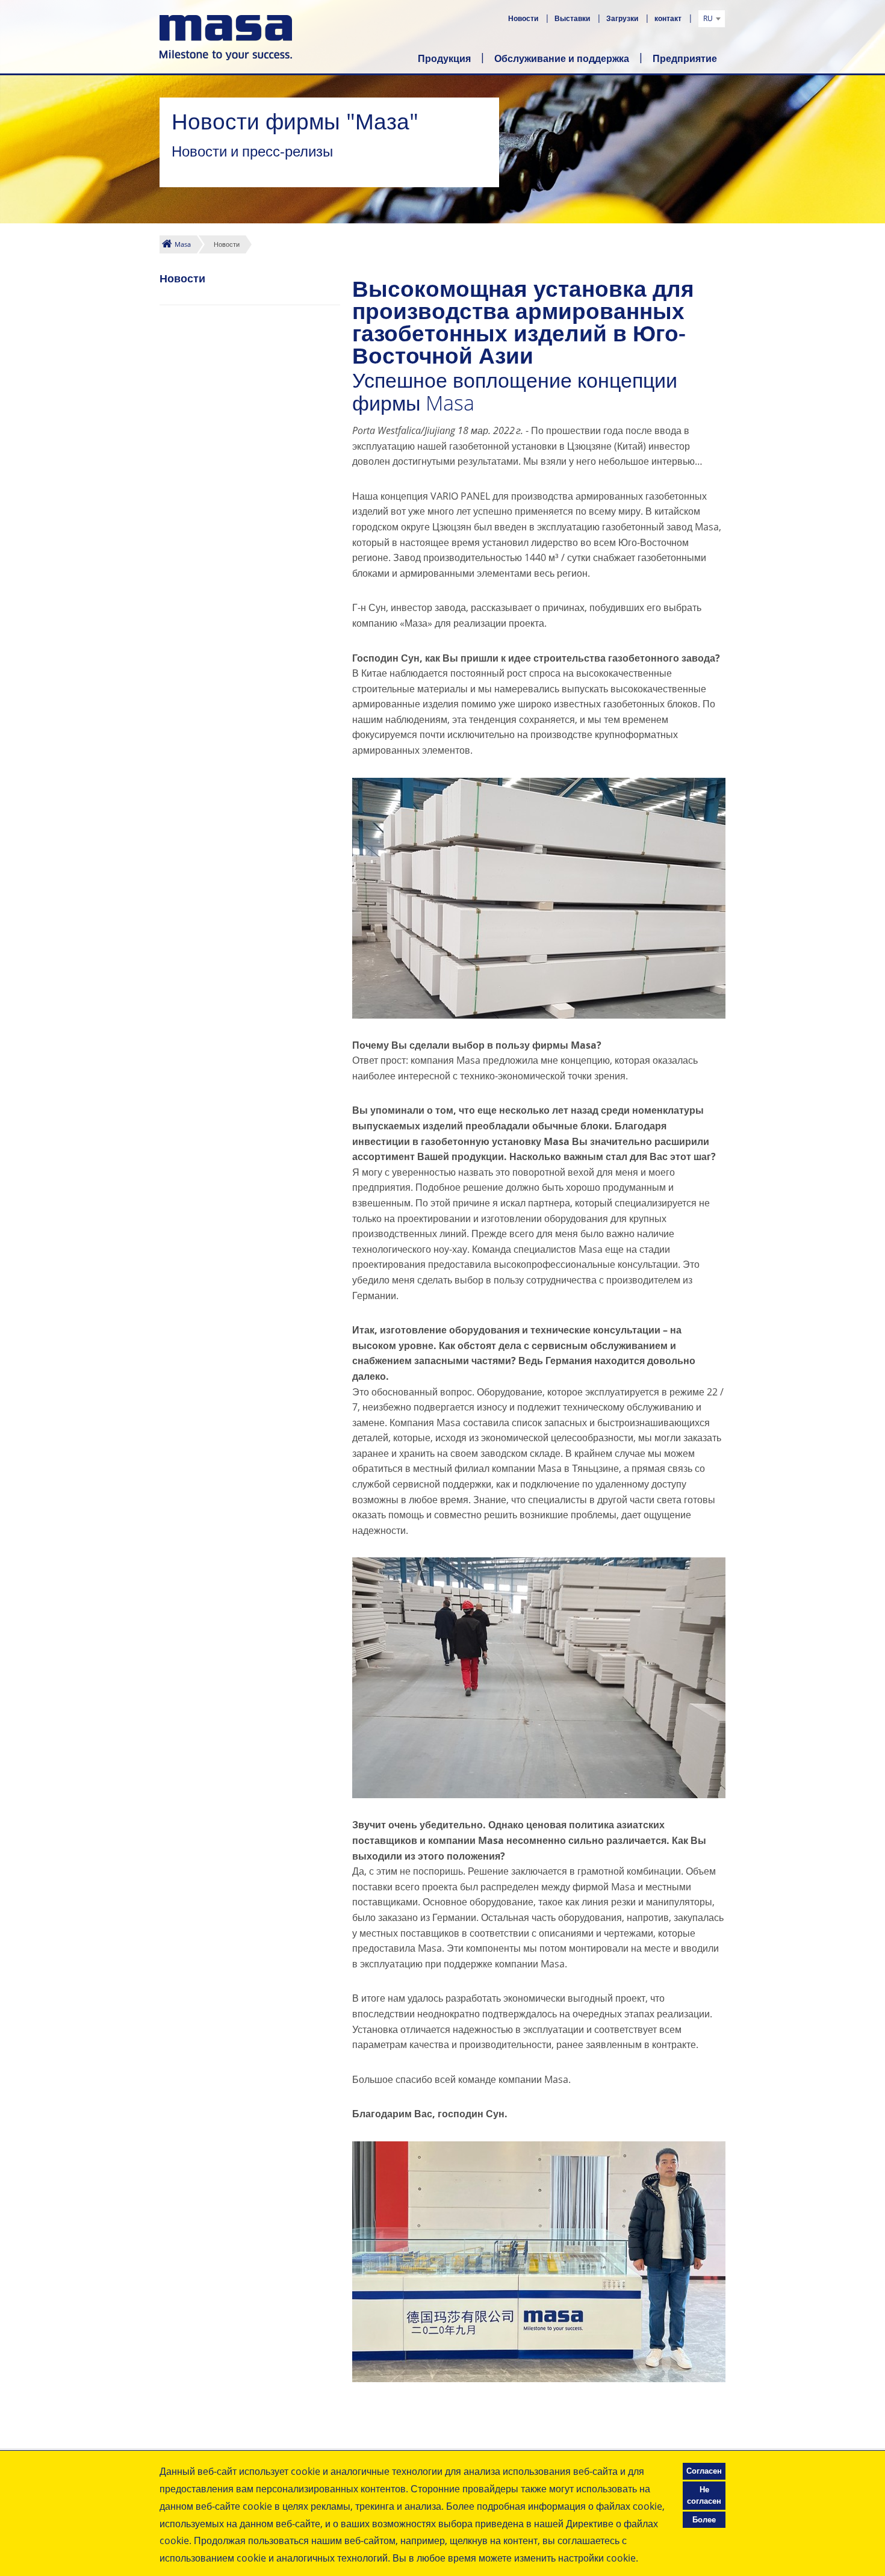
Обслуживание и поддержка (562, 58)
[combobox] (712, 19)
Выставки (573, 18)
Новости (524, 18)
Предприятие (685, 58)
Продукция (444, 58)
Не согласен (704, 2495)
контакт (669, 18)
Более (704, 2519)
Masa (183, 244)
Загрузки (623, 18)
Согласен (704, 2471)
